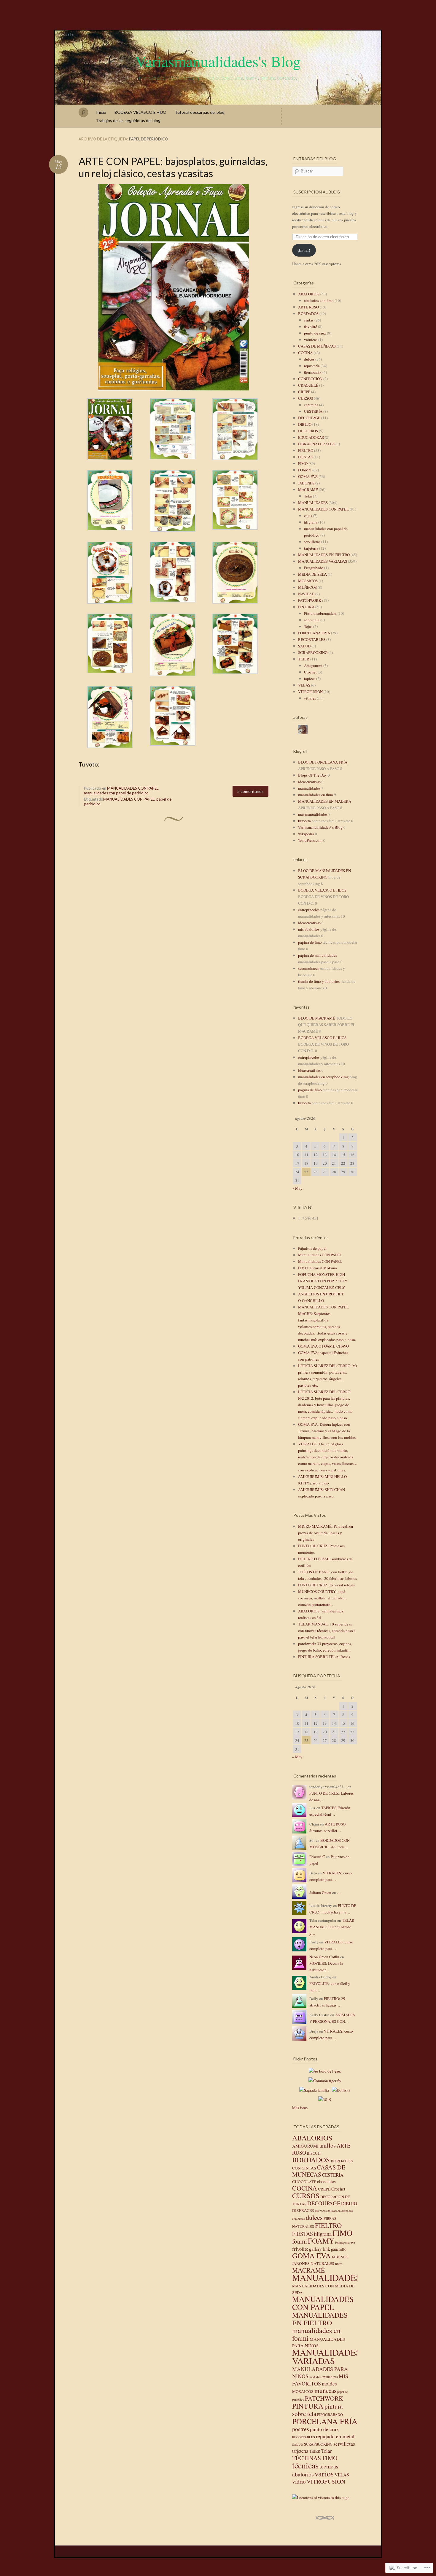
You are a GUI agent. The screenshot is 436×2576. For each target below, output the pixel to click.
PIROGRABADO (330, 2415)
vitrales (310, 698)
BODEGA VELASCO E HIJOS (322, 890)
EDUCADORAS (311, 437)
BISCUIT (314, 2153)
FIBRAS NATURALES (316, 444)
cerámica (311, 405)
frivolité (311, 327)
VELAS (304, 685)
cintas (309, 320)
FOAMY (305, 470)
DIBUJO (305, 424)
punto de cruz (315, 333)
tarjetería (311, 548)
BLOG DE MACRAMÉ (317, 1018)
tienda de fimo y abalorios (319, 981)
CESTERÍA (313, 411)
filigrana (311, 522)
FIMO (303, 463)
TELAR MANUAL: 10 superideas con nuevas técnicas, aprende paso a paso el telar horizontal (327, 1631)
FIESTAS (305, 457)
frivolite (300, 2249)
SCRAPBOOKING (313, 652)
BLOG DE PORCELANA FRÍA (323, 762)
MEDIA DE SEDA (312, 574)
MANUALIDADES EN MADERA (325, 801)
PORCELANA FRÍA (314, 633)
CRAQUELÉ (308, 385)
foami (300, 2241)
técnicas (305, 2465)
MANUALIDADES (313, 503)
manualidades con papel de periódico (116, 793)
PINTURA (306, 607)
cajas (308, 516)
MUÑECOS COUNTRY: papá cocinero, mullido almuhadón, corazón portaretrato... (322, 1598)
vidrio (299, 2481)
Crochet (310, 672)
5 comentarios (250, 791)
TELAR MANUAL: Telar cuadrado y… (332, 1927)
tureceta (304, 821)
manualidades (309, 788)
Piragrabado (314, 568)
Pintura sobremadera (320, 613)
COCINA (305, 353)
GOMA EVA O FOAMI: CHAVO (323, 1346)
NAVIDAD (306, 594)
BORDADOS (308, 313)
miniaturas (330, 2377)
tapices (310, 679)
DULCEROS (308, 431)
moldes (329, 2384)
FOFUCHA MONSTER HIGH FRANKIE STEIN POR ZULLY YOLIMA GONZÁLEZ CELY (323, 1281)
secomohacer (308, 968)
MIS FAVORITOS (320, 2380)
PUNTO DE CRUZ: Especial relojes (326, 1585)
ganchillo (339, 2249)
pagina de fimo (310, 942)
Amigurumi (313, 665)
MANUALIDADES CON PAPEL (133, 788)
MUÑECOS (307, 587)
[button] (174, 287)
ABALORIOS (309, 294)
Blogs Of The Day (312, 775)
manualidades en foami (316, 2334)
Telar (308, 496)
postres (301, 2429)
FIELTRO (306, 450)
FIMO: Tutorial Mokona (318, 1268)
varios (324, 2473)
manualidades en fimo (316, 795)
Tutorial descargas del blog (200, 112)
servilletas (312, 542)
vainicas (311, 340)
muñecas (325, 2390)
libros (339, 2264)
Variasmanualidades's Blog (218, 61)
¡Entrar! (304, 250)
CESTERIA (333, 2175)
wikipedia (306, 834)
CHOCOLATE (304, 2182)
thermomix (313, 372)
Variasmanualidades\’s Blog (320, 827)
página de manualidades (318, 955)
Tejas (308, 626)
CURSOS (305, 398)
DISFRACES (303, 2210)
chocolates (326, 2181)
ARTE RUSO (308, 307)
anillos (328, 2145)
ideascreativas (309, 782)
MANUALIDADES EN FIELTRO (324, 555)
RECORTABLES (312, 639)
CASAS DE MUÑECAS (317, 346)
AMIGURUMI (305, 2146)
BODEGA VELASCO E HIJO (140, 112)
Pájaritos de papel (312, 1248)
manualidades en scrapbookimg (323, 1077)
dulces (309, 359)
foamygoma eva (345, 2242)
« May (297, 1188)
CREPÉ (304, 392)
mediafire (315, 2377)
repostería (312, 366)
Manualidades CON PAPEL (320, 1255)
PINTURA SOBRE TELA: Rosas (324, 1657)
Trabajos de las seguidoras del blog (128, 120)
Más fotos (300, 2108)
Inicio (101, 112)
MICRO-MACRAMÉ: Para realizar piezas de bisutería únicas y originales (326, 1533)
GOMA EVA (308, 476)
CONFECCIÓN (310, 379)
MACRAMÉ (308, 489)
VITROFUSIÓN (310, 692)
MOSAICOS (308, 581)
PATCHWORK (310, 600)
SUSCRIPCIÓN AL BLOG (317, 192)
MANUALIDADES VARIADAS (323, 561)
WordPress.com (310, 840)
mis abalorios (309, 929)
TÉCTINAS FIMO (315, 2458)
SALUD (304, 646)
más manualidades (313, 814)
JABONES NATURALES (313, 2263)
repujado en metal (335, 2436)
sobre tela (312, 620)
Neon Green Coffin (324, 1957)
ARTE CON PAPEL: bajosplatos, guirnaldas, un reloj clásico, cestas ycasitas (173, 167)
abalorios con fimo (319, 300)
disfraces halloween (328, 2211)
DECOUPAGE (309, 418)
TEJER (304, 659)
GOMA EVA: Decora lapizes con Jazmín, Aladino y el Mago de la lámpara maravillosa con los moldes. (327, 1431)
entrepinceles (309, 910)
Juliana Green (320, 1892)
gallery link (320, 2249)
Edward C (317, 1857)
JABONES (306, 483)
